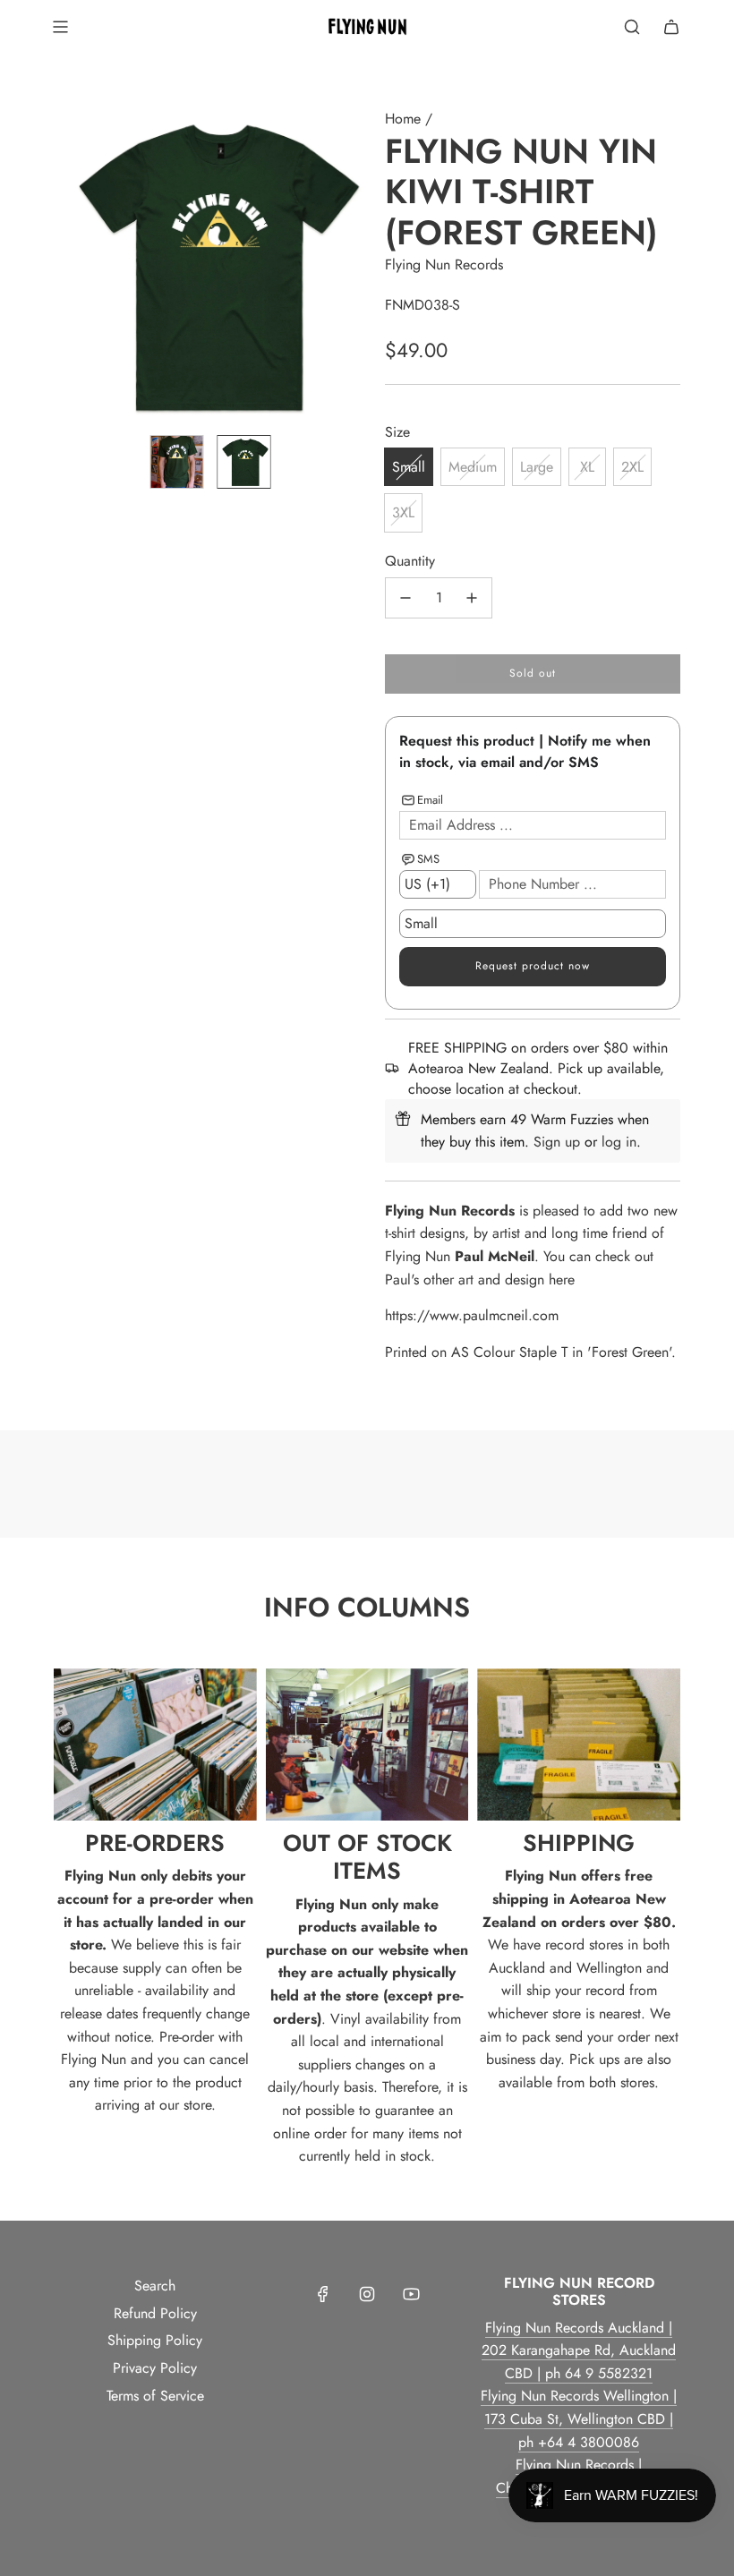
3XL (403, 512)
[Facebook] (323, 2294)
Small (409, 467)
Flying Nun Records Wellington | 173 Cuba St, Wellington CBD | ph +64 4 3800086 (579, 2418)
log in (619, 1142)
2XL (632, 467)
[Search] (632, 27)
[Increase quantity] (472, 598)
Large (537, 467)
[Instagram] (367, 2294)
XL (587, 467)
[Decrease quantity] (405, 598)
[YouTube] (411, 2294)
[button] (68, 264)
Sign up (557, 1142)
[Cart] (671, 27)
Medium (473, 467)
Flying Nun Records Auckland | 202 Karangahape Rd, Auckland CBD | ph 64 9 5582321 (579, 2350)
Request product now (533, 966)
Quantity (410, 561)
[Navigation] (60, 27)
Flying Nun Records (444, 264)
